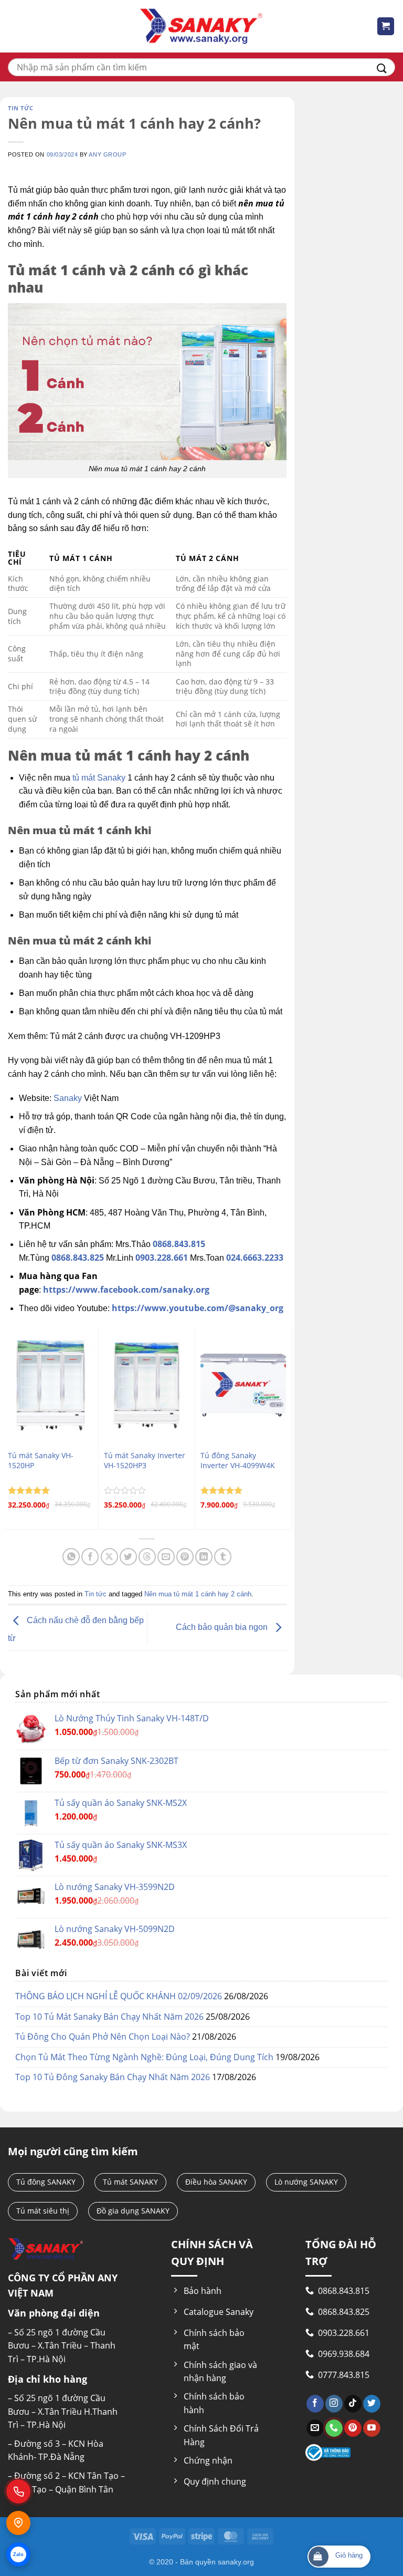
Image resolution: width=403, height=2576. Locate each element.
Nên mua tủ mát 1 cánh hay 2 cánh (198, 1594)
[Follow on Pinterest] (353, 2428)
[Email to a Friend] (166, 1557)
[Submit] (382, 67)
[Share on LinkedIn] (204, 1557)
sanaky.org (236, 2562)
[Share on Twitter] (128, 1557)
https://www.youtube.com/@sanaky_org (198, 1308)
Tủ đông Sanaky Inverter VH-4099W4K (238, 1461)
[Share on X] (109, 1557)
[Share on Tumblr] (223, 1557)
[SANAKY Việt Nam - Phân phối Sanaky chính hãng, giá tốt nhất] (201, 27)
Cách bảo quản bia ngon (223, 1627)
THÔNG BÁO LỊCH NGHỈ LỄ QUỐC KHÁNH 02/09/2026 (119, 1996)
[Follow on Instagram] (334, 2404)
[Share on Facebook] (90, 1557)
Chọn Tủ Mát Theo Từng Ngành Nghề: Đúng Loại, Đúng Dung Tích (144, 2057)
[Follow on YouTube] (372, 2428)
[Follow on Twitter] (372, 2404)
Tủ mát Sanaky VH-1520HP (41, 1461)
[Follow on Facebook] (315, 2404)
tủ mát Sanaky (99, 778)
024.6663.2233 (255, 1258)
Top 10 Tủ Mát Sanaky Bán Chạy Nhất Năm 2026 (109, 2017)
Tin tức (21, 108)
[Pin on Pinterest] (185, 1557)
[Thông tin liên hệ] (18, 2523)
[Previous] (8, 1427)
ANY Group (107, 154)
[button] (386, 26)
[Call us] (334, 2428)
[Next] (286, 1427)
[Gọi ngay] (18, 2491)
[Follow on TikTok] (353, 2404)
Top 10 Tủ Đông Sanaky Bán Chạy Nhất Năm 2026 (113, 2077)
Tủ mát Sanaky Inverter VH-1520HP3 (145, 1461)
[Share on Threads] (147, 1557)
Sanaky (68, 1098)
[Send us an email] (315, 2428)
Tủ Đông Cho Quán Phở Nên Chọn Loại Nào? (103, 2037)
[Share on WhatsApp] (71, 1557)
